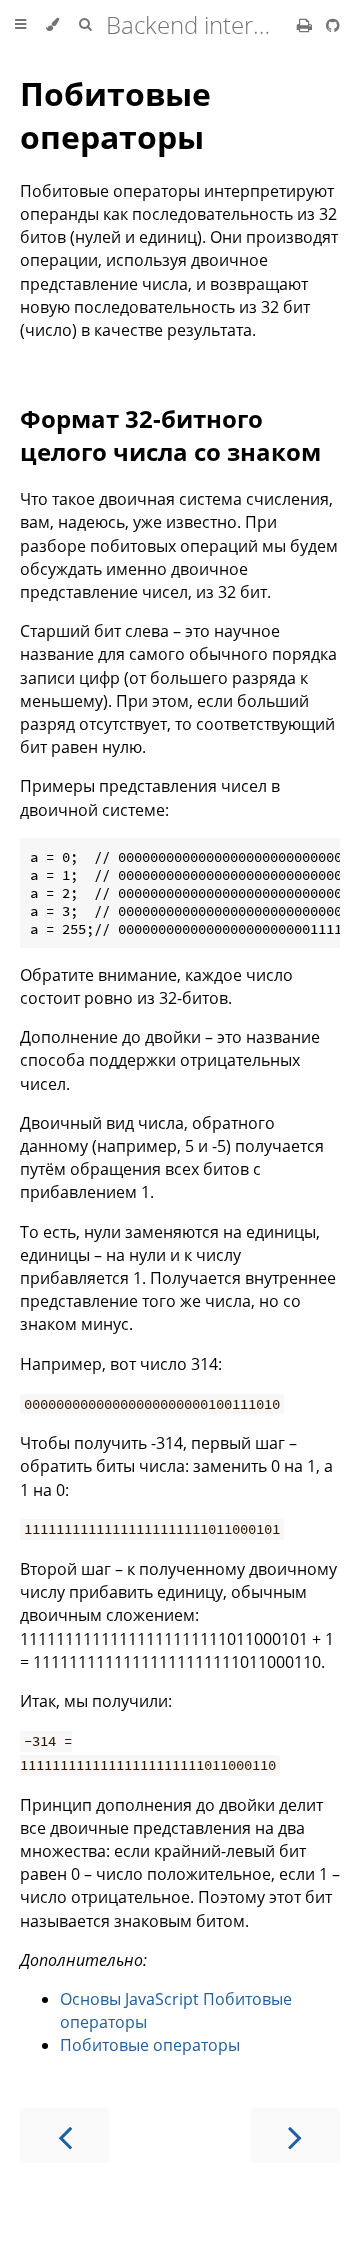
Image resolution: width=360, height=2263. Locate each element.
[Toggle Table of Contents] (20, 25)
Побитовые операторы (115, 115)
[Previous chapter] (65, 2135)
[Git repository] (333, 25)
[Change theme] (52, 25)
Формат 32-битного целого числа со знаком (170, 435)
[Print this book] (306, 25)
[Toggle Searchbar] (85, 25)
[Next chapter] (295, 2135)
